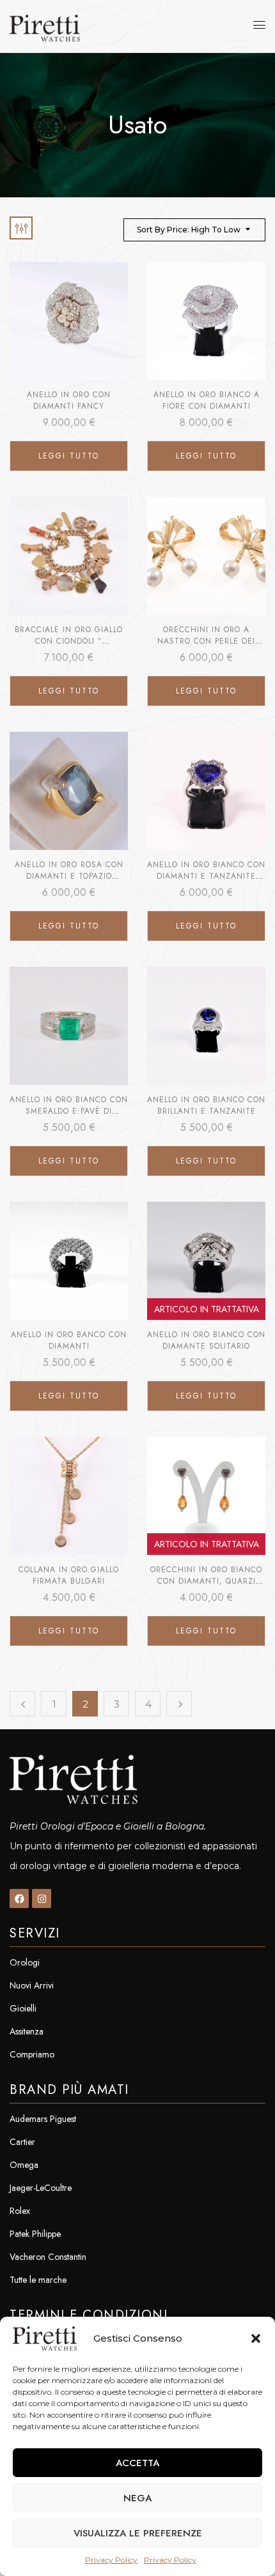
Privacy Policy (111, 2560)
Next (179, 1704)
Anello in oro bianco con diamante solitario (206, 1340)
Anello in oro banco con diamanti (69, 1340)
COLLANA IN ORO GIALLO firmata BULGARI (69, 1575)
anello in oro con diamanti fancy (69, 400)
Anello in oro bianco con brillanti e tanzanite (206, 1105)
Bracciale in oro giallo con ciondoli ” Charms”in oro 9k (69, 641)
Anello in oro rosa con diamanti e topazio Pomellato (69, 876)
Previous (22, 1704)
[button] (256, 2338)
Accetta (137, 2463)
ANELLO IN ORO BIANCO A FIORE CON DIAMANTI (207, 400)
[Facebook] (19, 1898)
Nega (137, 2498)
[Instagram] (42, 1898)
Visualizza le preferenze (138, 2533)
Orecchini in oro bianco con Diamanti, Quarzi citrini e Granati (206, 1581)
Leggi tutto (69, 456)
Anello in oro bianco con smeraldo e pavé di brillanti (69, 1111)
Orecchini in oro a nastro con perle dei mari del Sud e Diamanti (206, 641)
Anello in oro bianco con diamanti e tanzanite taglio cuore (206, 876)
